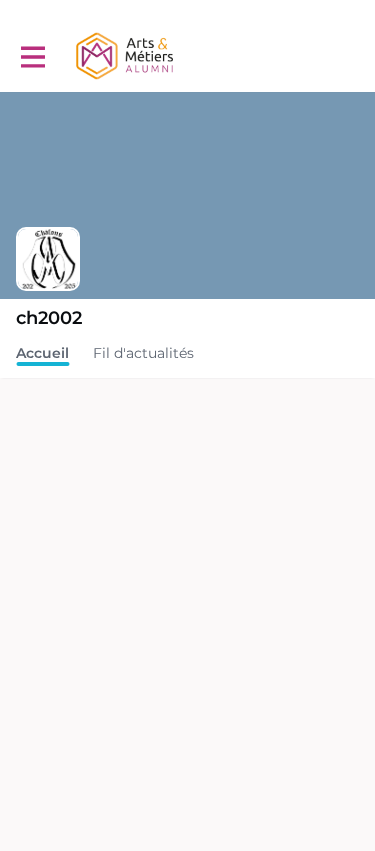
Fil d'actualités (143, 353)
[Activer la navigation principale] (32, 56)
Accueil (42, 353)
